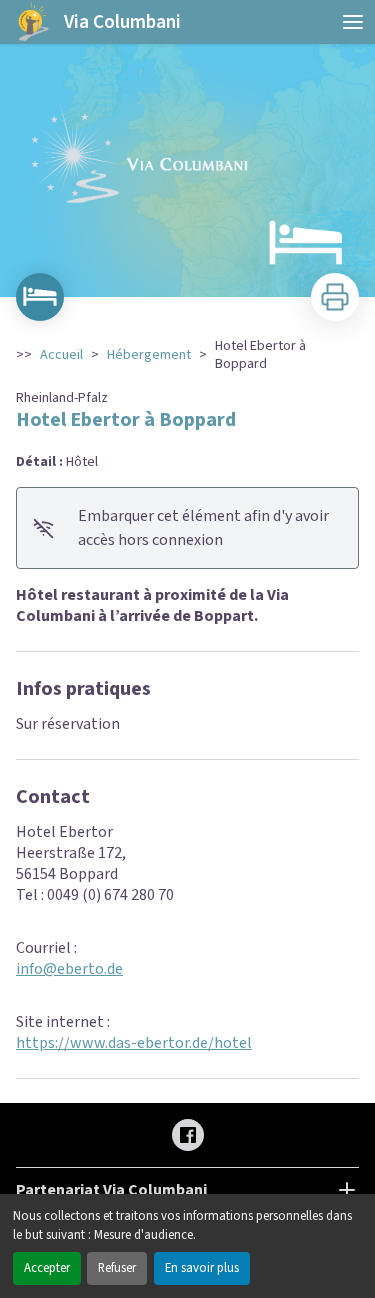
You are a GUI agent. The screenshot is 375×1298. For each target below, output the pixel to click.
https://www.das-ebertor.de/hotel (134, 1043)
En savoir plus (202, 1268)
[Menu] (353, 22)
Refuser (117, 1268)
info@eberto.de (69, 969)
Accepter (47, 1268)
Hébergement (149, 355)
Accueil (61, 355)
